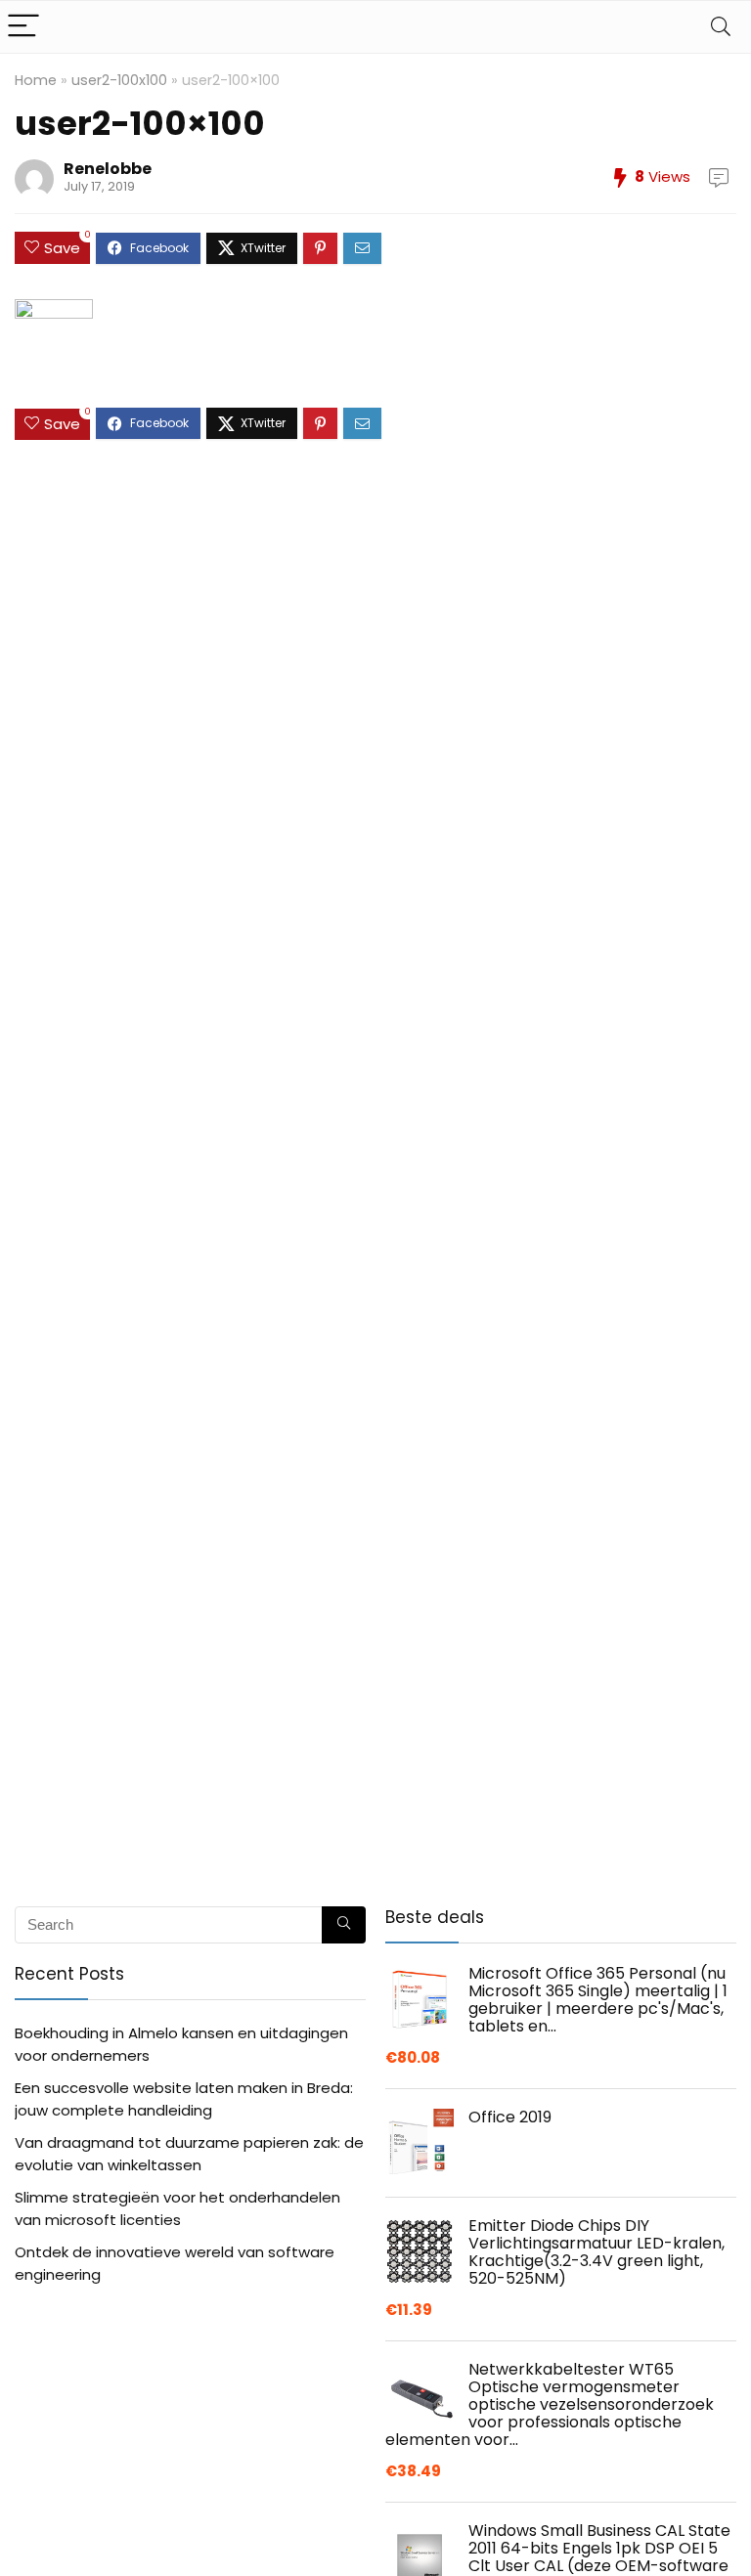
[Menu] (23, 27)
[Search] (721, 27)
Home (36, 80)
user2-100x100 (119, 80)
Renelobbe (108, 169)
